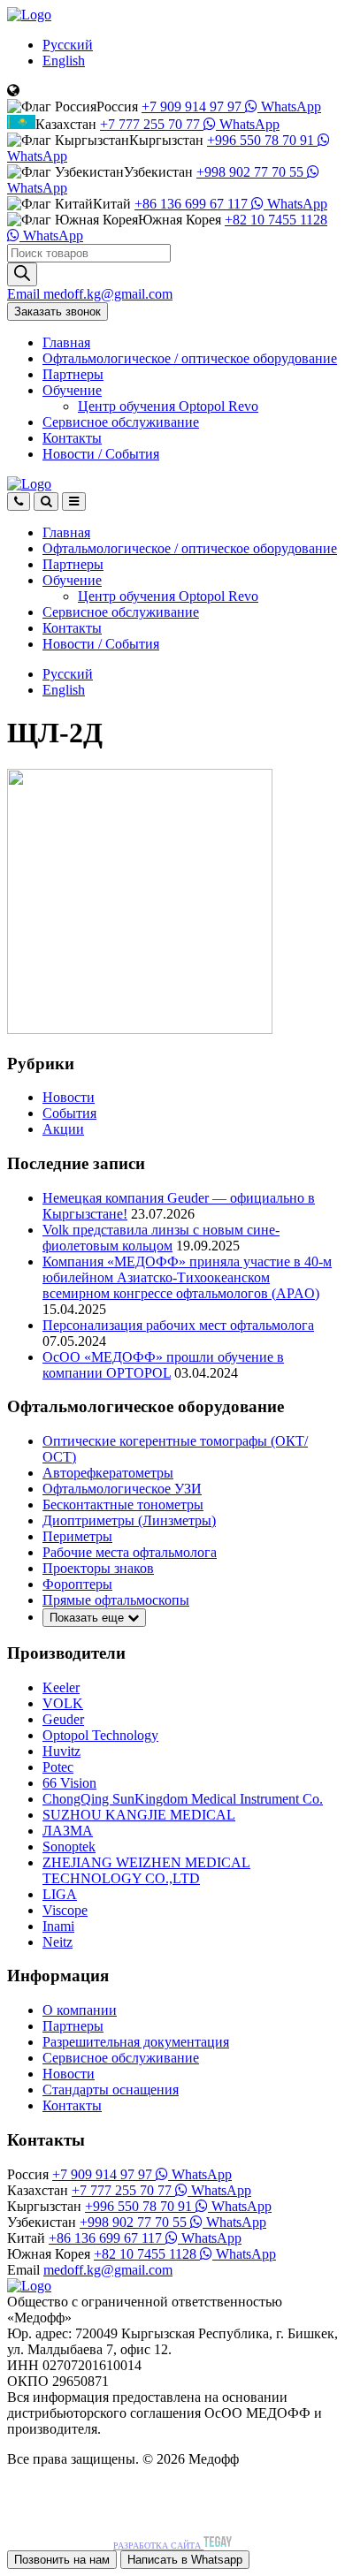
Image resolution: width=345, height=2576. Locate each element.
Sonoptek (69, 1847)
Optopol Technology (100, 1735)
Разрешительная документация (136, 2042)
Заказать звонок (57, 312)
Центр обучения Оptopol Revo (168, 406)
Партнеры (73, 374)
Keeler (61, 1687)
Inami (58, 1926)
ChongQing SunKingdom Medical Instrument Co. (183, 1799)
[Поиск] (22, 274)
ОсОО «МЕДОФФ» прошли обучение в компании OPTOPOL (163, 1365)
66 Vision (69, 1783)
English (64, 61)
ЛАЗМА (68, 1831)
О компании (80, 2010)
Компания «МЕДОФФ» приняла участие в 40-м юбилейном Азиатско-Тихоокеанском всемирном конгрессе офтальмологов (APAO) (187, 1277)
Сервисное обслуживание (121, 422)
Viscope (65, 1910)
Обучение (72, 390)
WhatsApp (289, 106)
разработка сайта (158, 2546)
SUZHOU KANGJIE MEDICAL (139, 1815)
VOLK (63, 1703)
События (69, 1113)
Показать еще (88, 1618)
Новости (101, 454)
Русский (68, 45)
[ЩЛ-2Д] (140, 1029)
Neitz (57, 1942)
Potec (58, 1767)
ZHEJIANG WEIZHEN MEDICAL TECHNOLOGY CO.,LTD (146, 1870)
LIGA (60, 1894)
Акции (63, 1129)
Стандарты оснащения (111, 2090)
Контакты (72, 438)
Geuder (63, 1719)
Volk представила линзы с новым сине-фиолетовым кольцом (161, 1238)
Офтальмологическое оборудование (190, 358)
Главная (66, 342)
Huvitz (61, 1751)
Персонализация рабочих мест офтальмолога (178, 1325)
